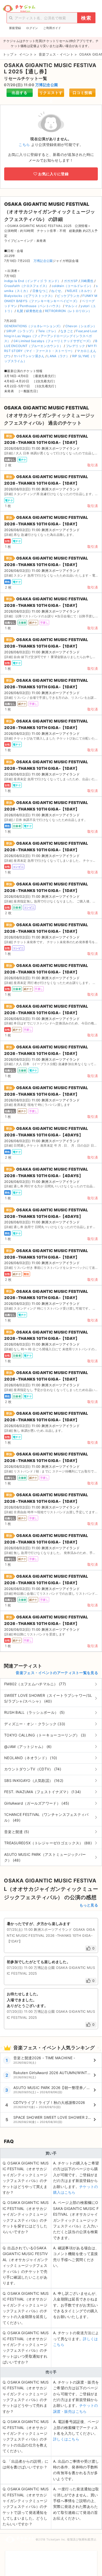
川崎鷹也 (87, 281)
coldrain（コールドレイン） (72, 286)
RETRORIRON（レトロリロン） (68, 311)
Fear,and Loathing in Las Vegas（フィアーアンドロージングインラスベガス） (51, 336)
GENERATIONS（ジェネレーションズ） (33, 326)
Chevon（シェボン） (81, 326)
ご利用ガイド (52, 28)
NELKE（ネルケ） (80, 291)
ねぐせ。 (58, 291)
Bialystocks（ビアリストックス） (29, 296)
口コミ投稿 (83, 93)
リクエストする (51, 94)
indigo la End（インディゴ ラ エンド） (33, 281)
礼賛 (20, 311)
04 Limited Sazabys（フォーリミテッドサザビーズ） (53, 341)
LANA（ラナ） (58, 356)
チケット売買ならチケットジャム (19, 9)
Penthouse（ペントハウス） (41, 306)
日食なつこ (41, 291)
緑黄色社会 (34, 311)
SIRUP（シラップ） (21, 331)
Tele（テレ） (48, 331)
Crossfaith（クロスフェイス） (27, 286)
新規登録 (15, 28)
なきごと (67, 331)
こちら (24, 145)
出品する (20, 93)
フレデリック (76, 346)
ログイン (32, 28)
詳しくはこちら (66, 2439)
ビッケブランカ (68, 296)
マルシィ (71, 306)
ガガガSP (71, 281)
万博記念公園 (47, 85)
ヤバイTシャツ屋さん (29, 356)
